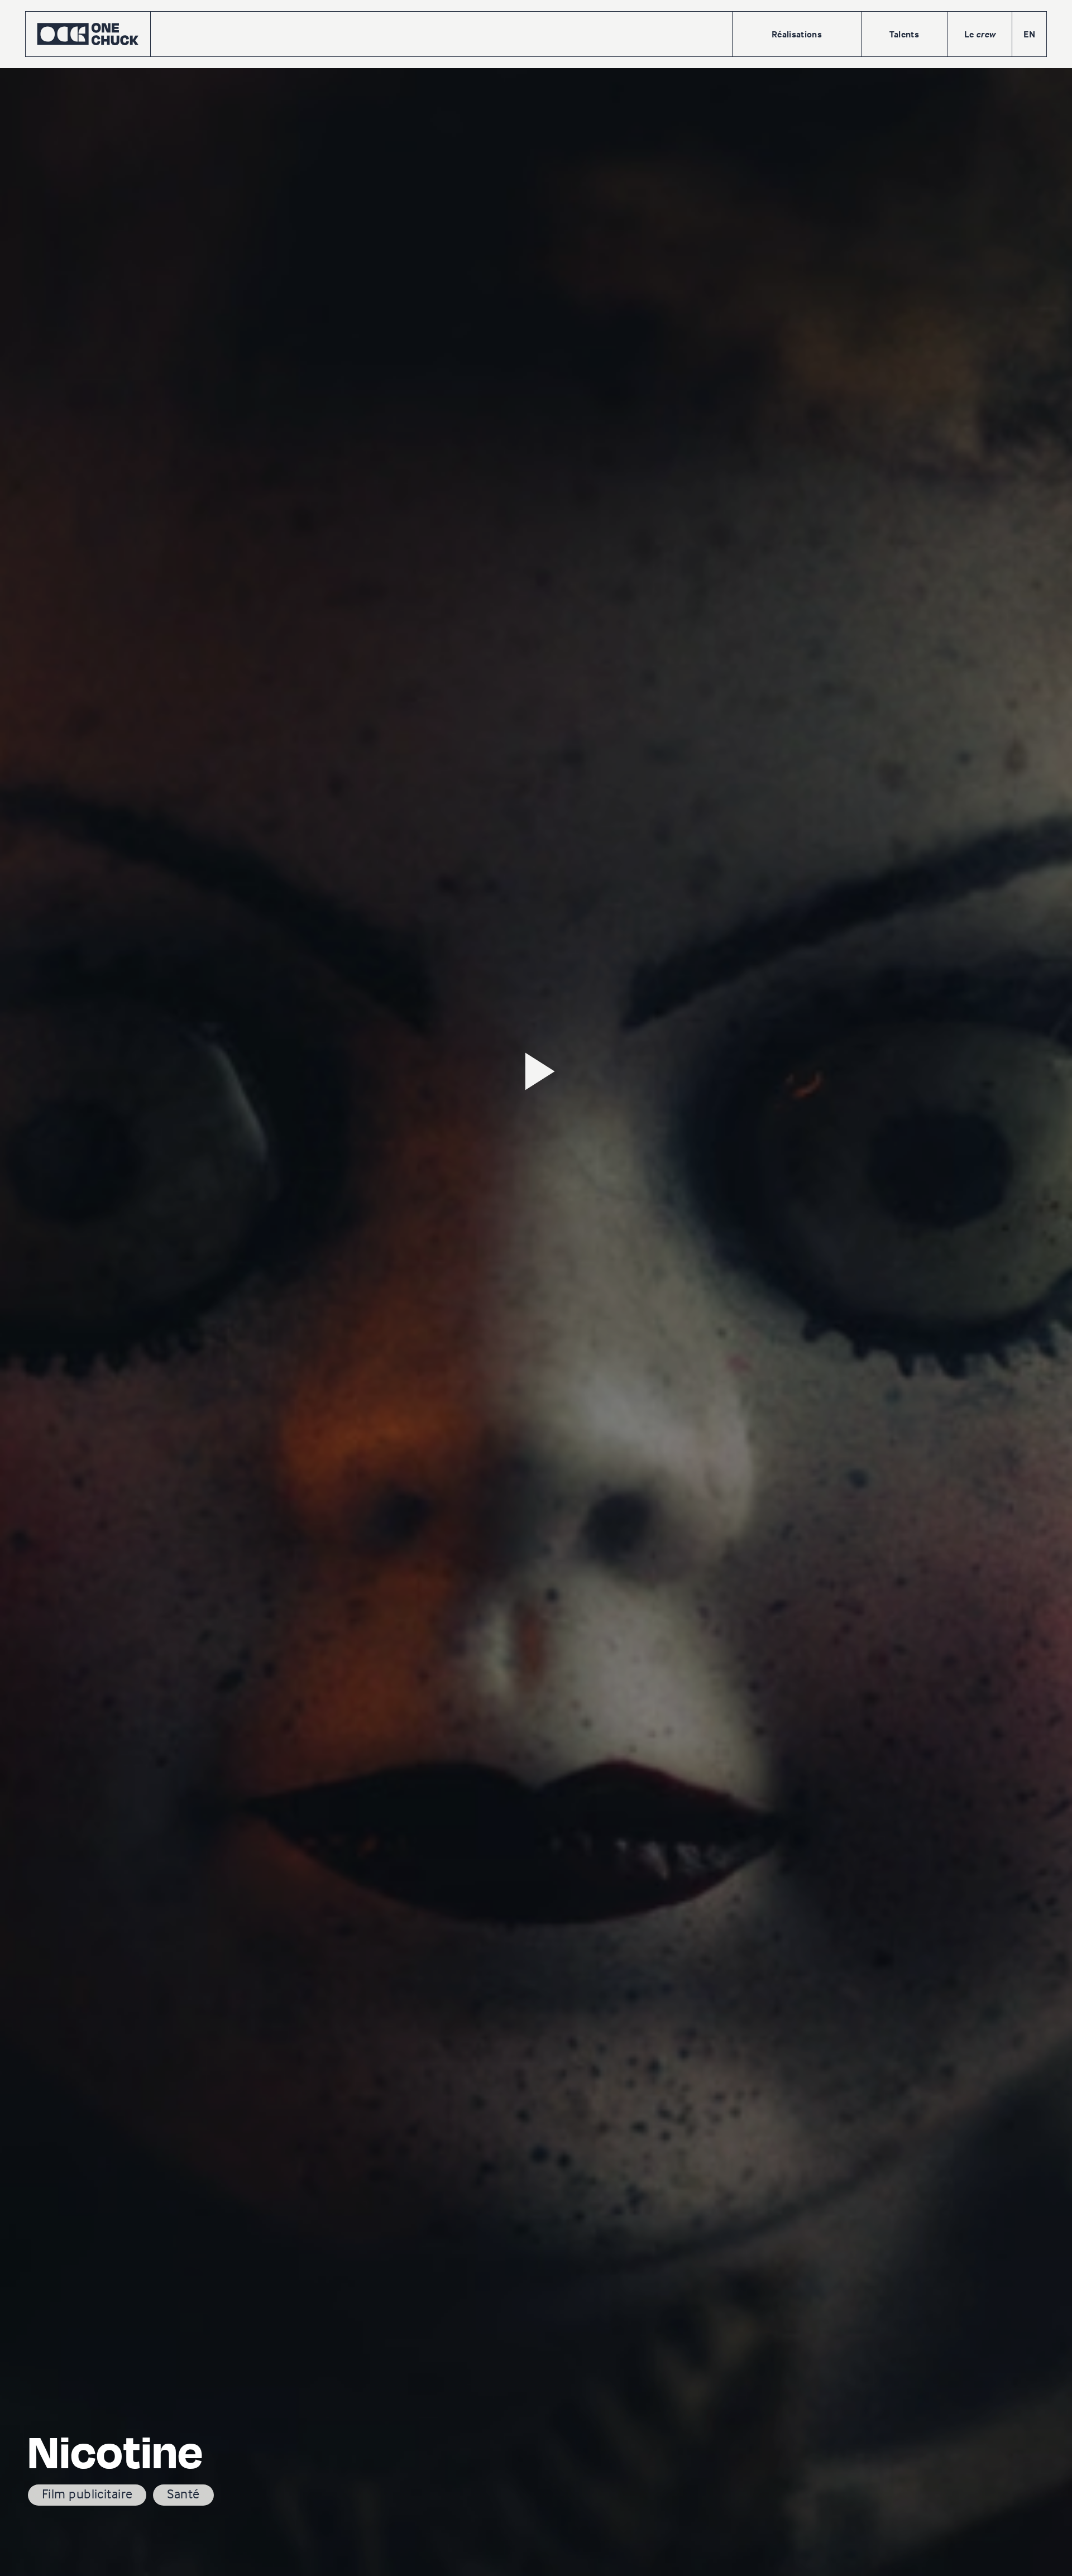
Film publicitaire (87, 2494)
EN (1029, 34)
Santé (183, 2494)
